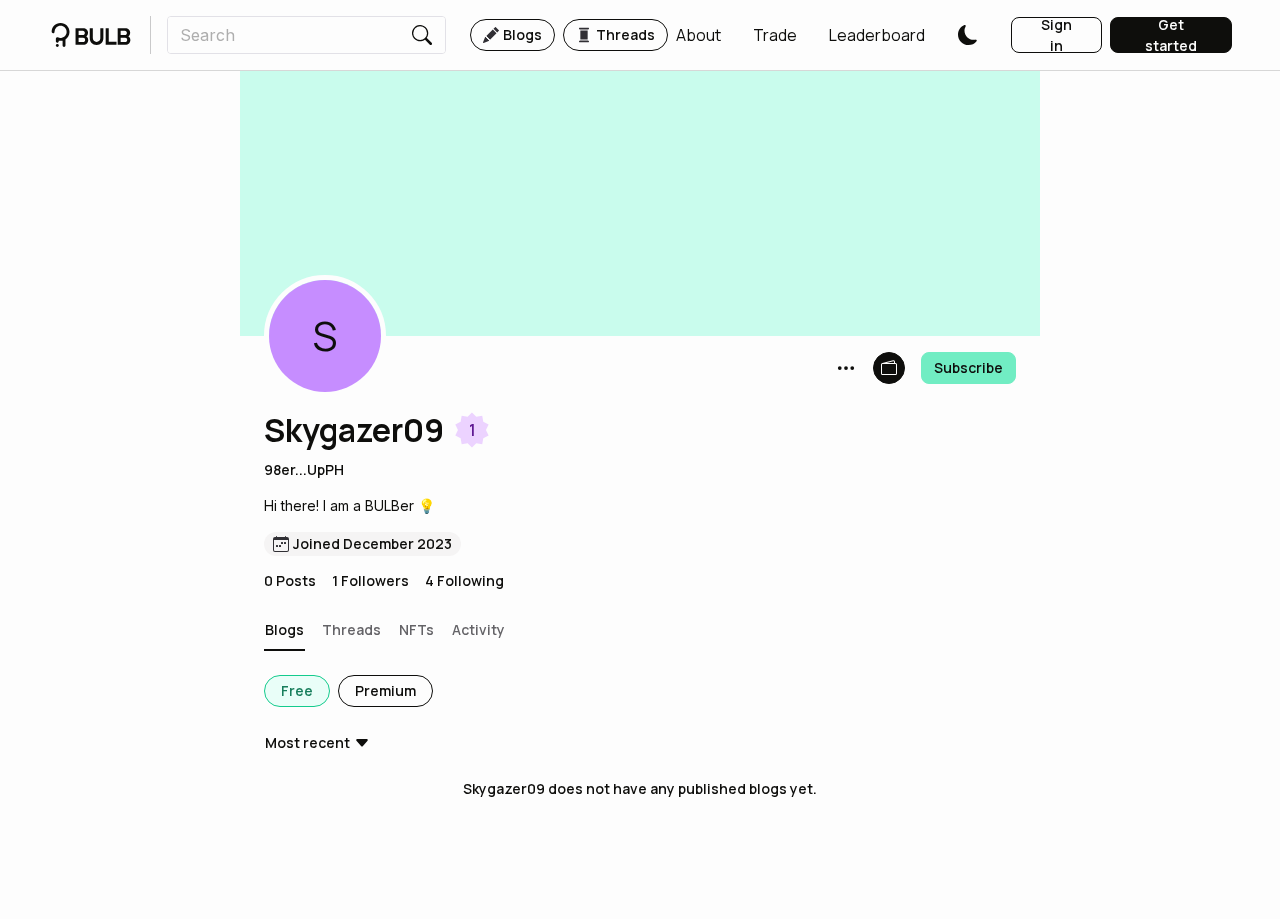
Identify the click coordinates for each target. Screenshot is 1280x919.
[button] (698, 35)
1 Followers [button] (370, 580)
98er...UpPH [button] (304, 469)
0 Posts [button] (290, 580)
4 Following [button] (464, 580)
